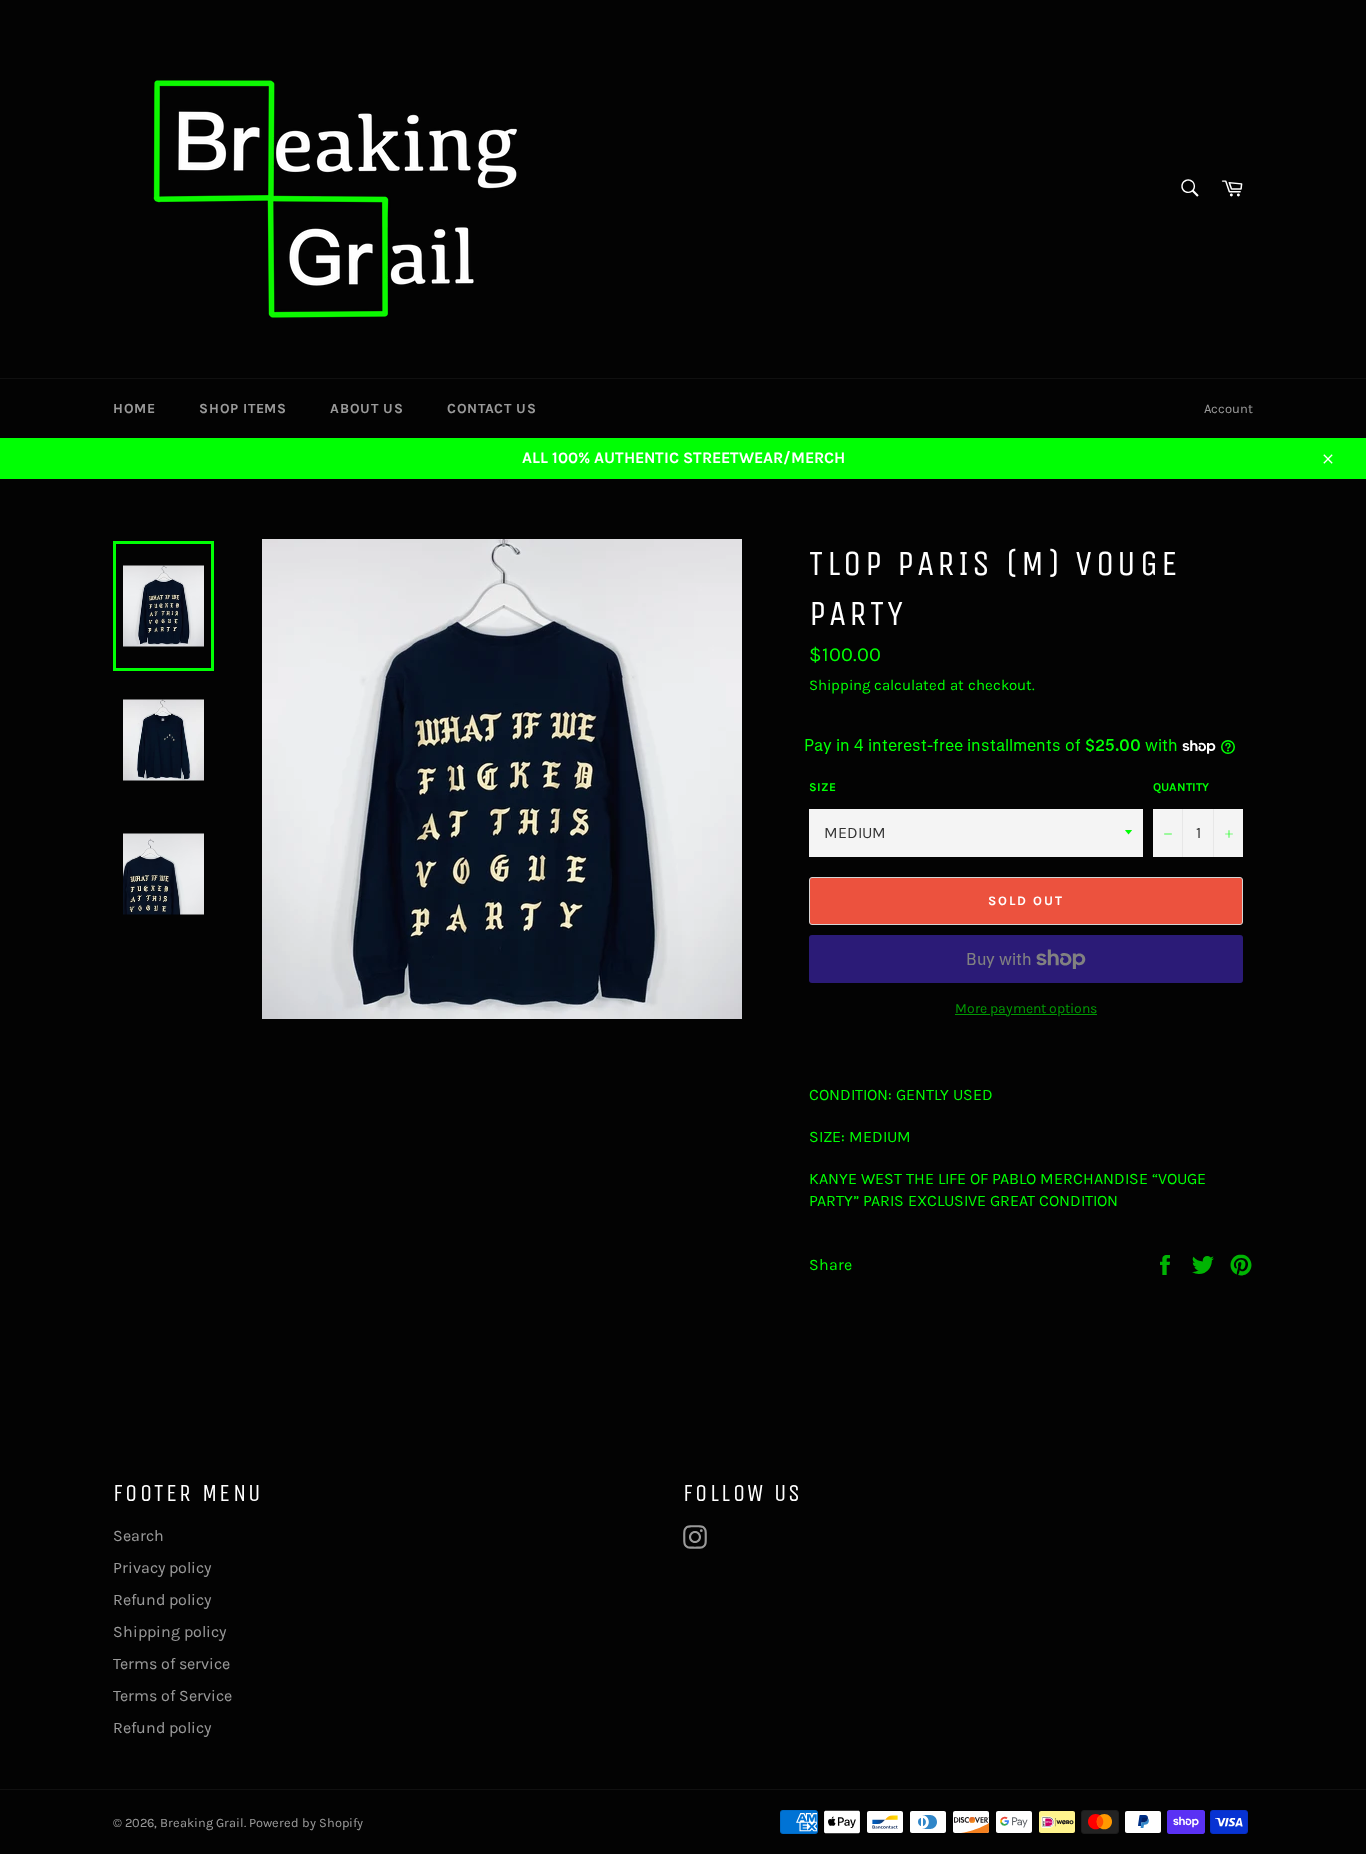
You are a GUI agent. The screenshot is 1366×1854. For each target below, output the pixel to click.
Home (134, 408)
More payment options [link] (1026, 1008)
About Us (366, 408)
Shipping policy (169, 1631)
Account (1228, 408)
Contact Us (491, 408)
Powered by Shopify (306, 1822)
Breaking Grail (202, 1822)
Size (822, 787)
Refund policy (162, 1599)
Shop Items (242, 408)
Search (138, 1535)
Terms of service (171, 1663)
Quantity (1181, 787)
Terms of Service (172, 1695)
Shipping (839, 685)
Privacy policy (162, 1567)
